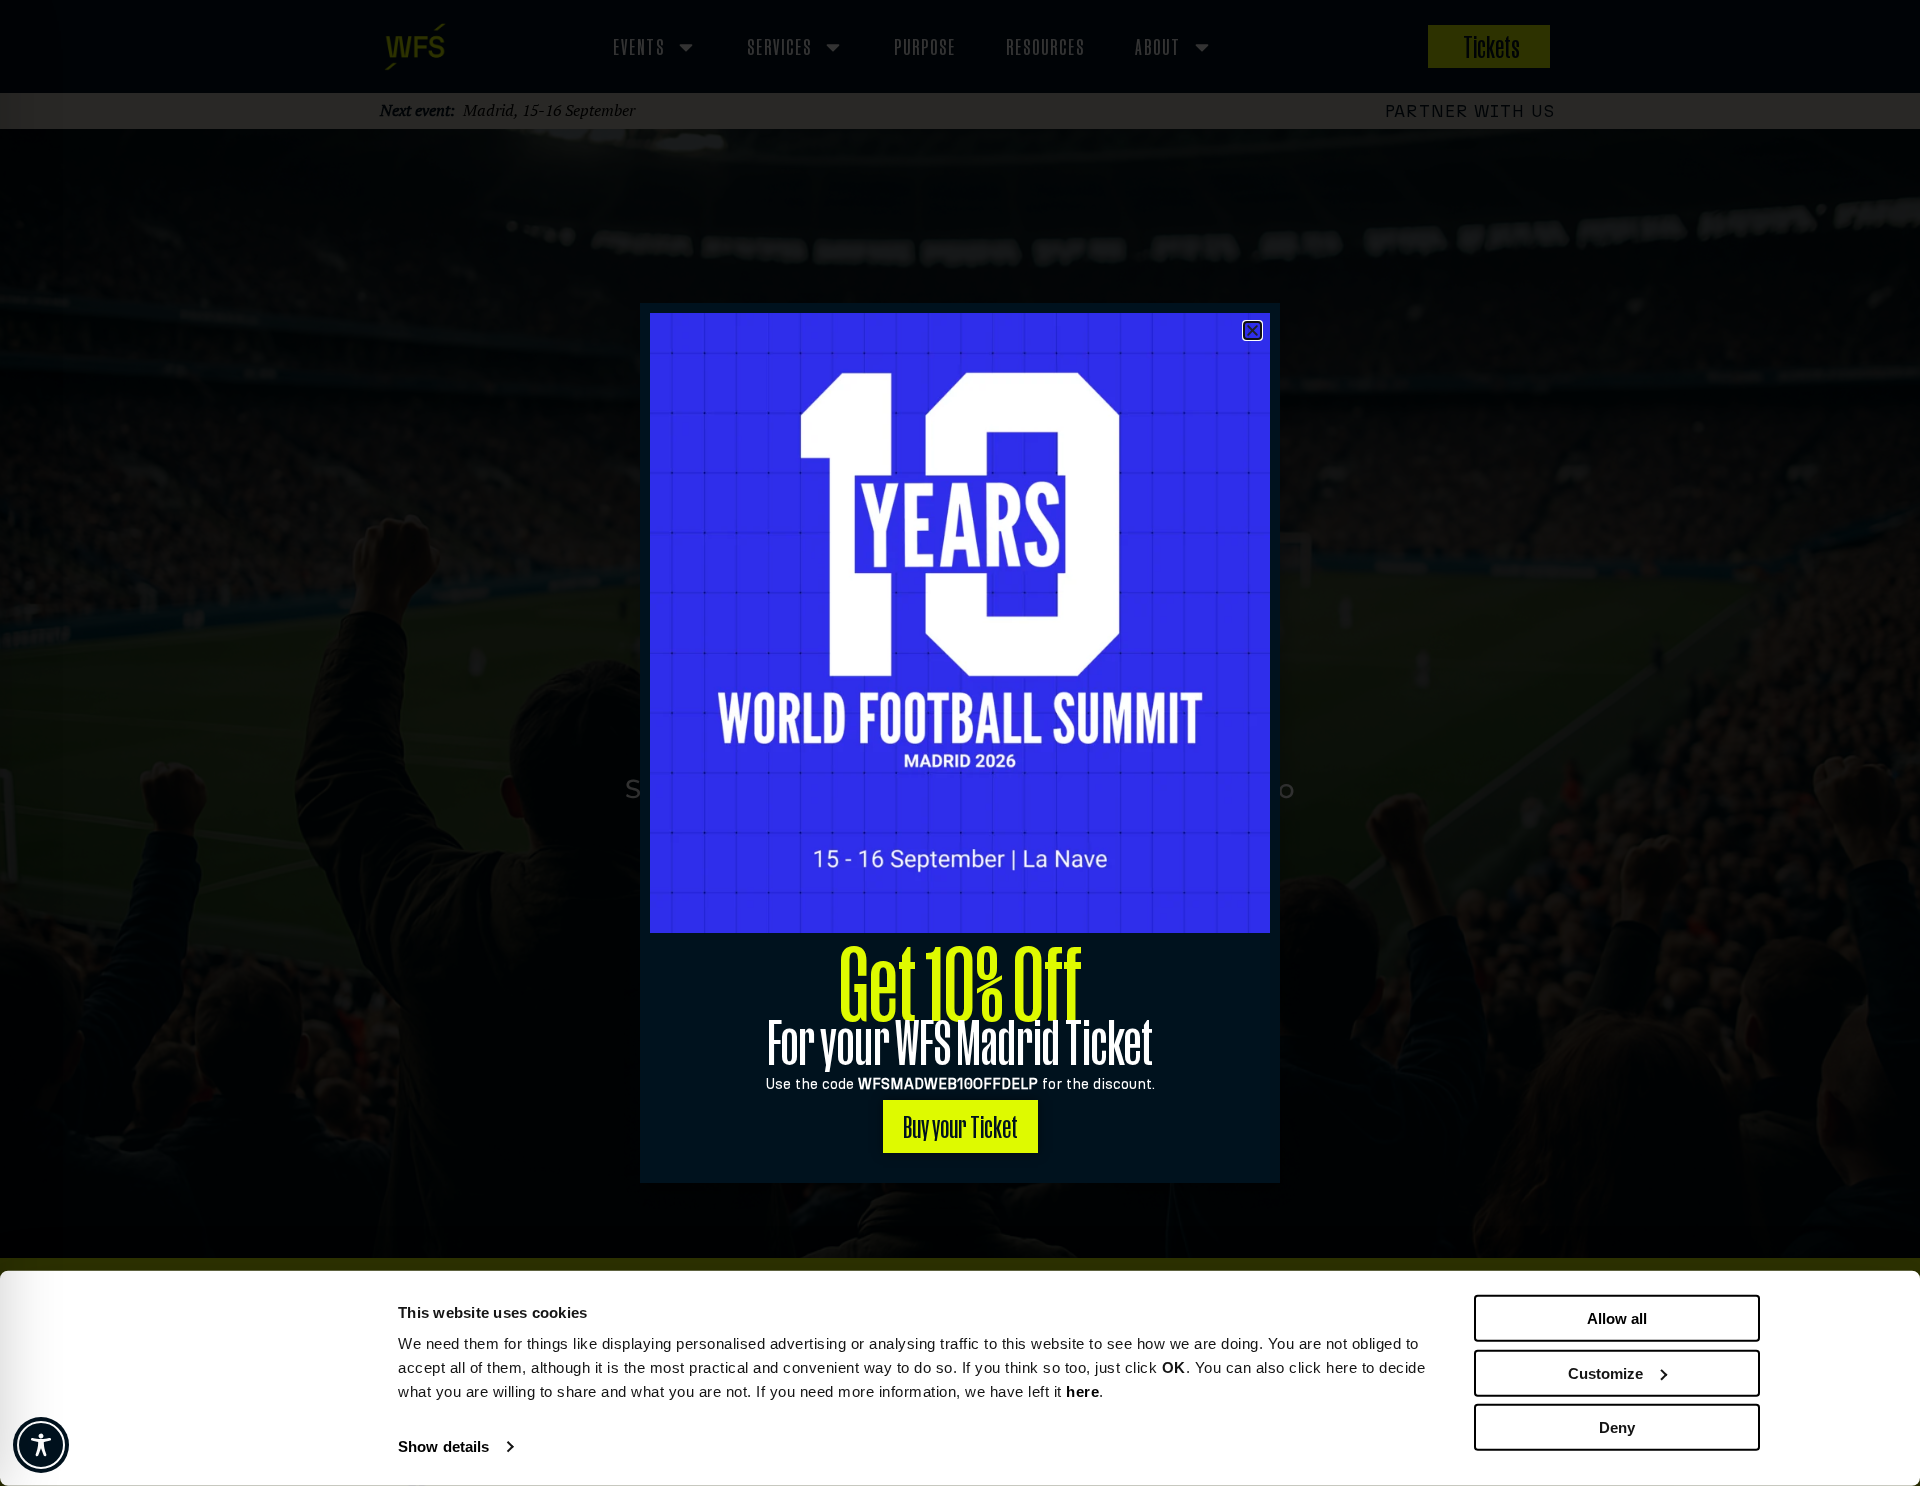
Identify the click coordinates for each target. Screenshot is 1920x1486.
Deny (1617, 1427)
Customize (1605, 1372)
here (1082, 1391)
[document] (960, 743)
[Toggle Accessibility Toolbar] (41, 1445)
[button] (1252, 330)
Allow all (1617, 1318)
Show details (443, 1446)
